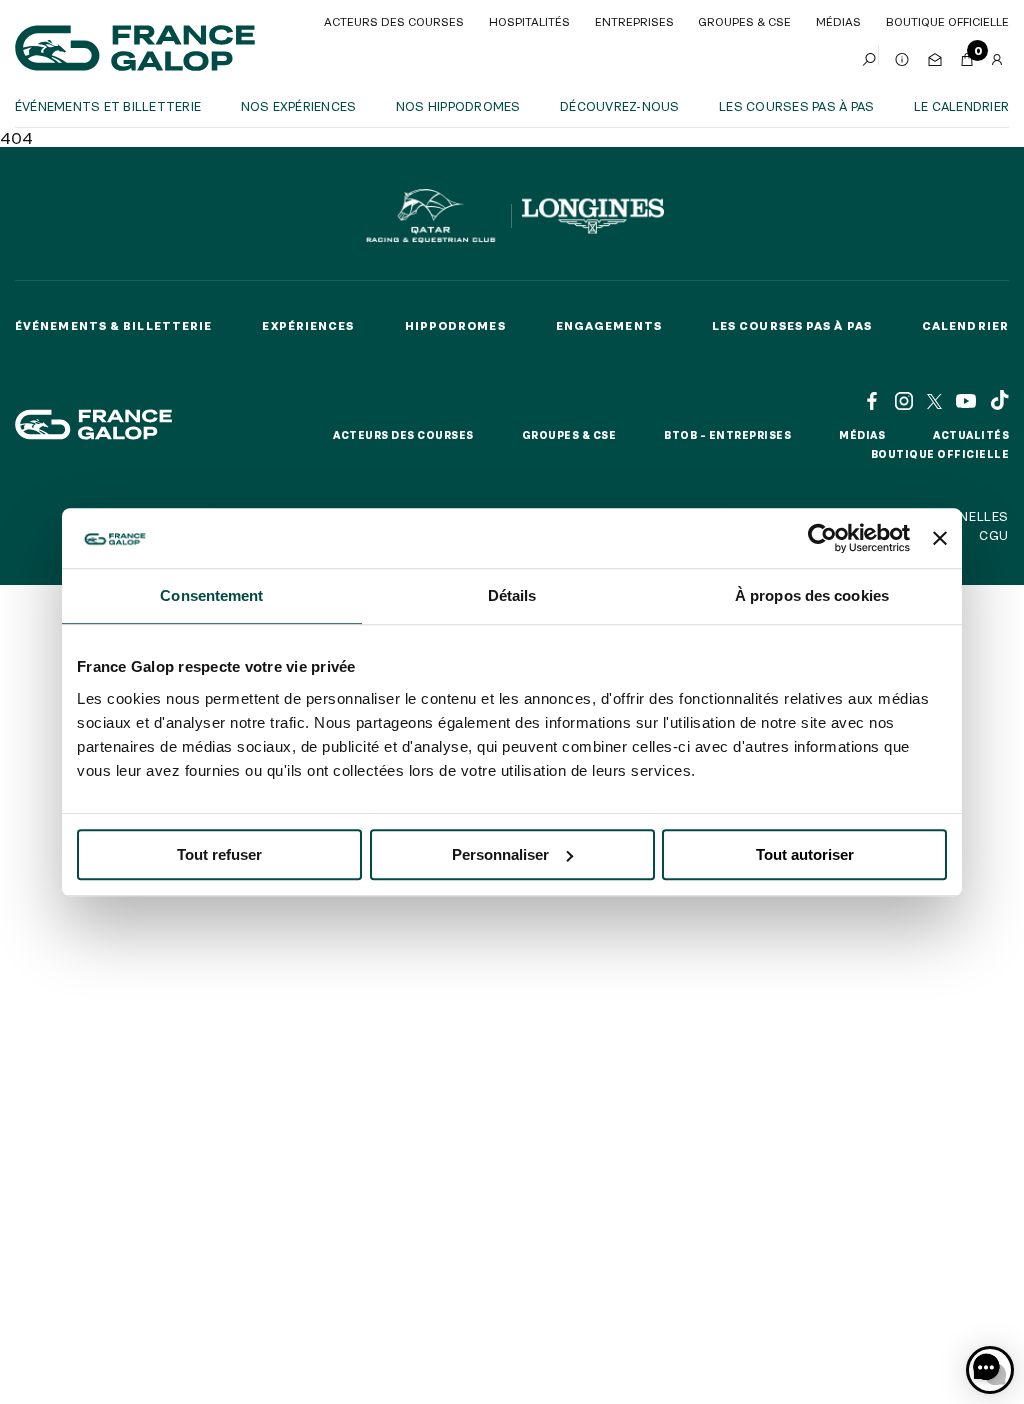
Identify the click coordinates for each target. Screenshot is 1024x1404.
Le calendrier (961, 106)
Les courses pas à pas (796, 106)
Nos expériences (299, 106)
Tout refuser (219, 854)
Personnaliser (500, 854)
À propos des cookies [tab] (812, 595)
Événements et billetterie (108, 106)
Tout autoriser (805, 854)
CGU (994, 535)
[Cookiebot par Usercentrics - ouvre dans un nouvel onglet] (822, 538)
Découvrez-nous (619, 106)
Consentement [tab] (211, 595)
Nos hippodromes (458, 106)
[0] (967, 55)
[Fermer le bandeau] (940, 538)
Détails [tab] (512, 595)
